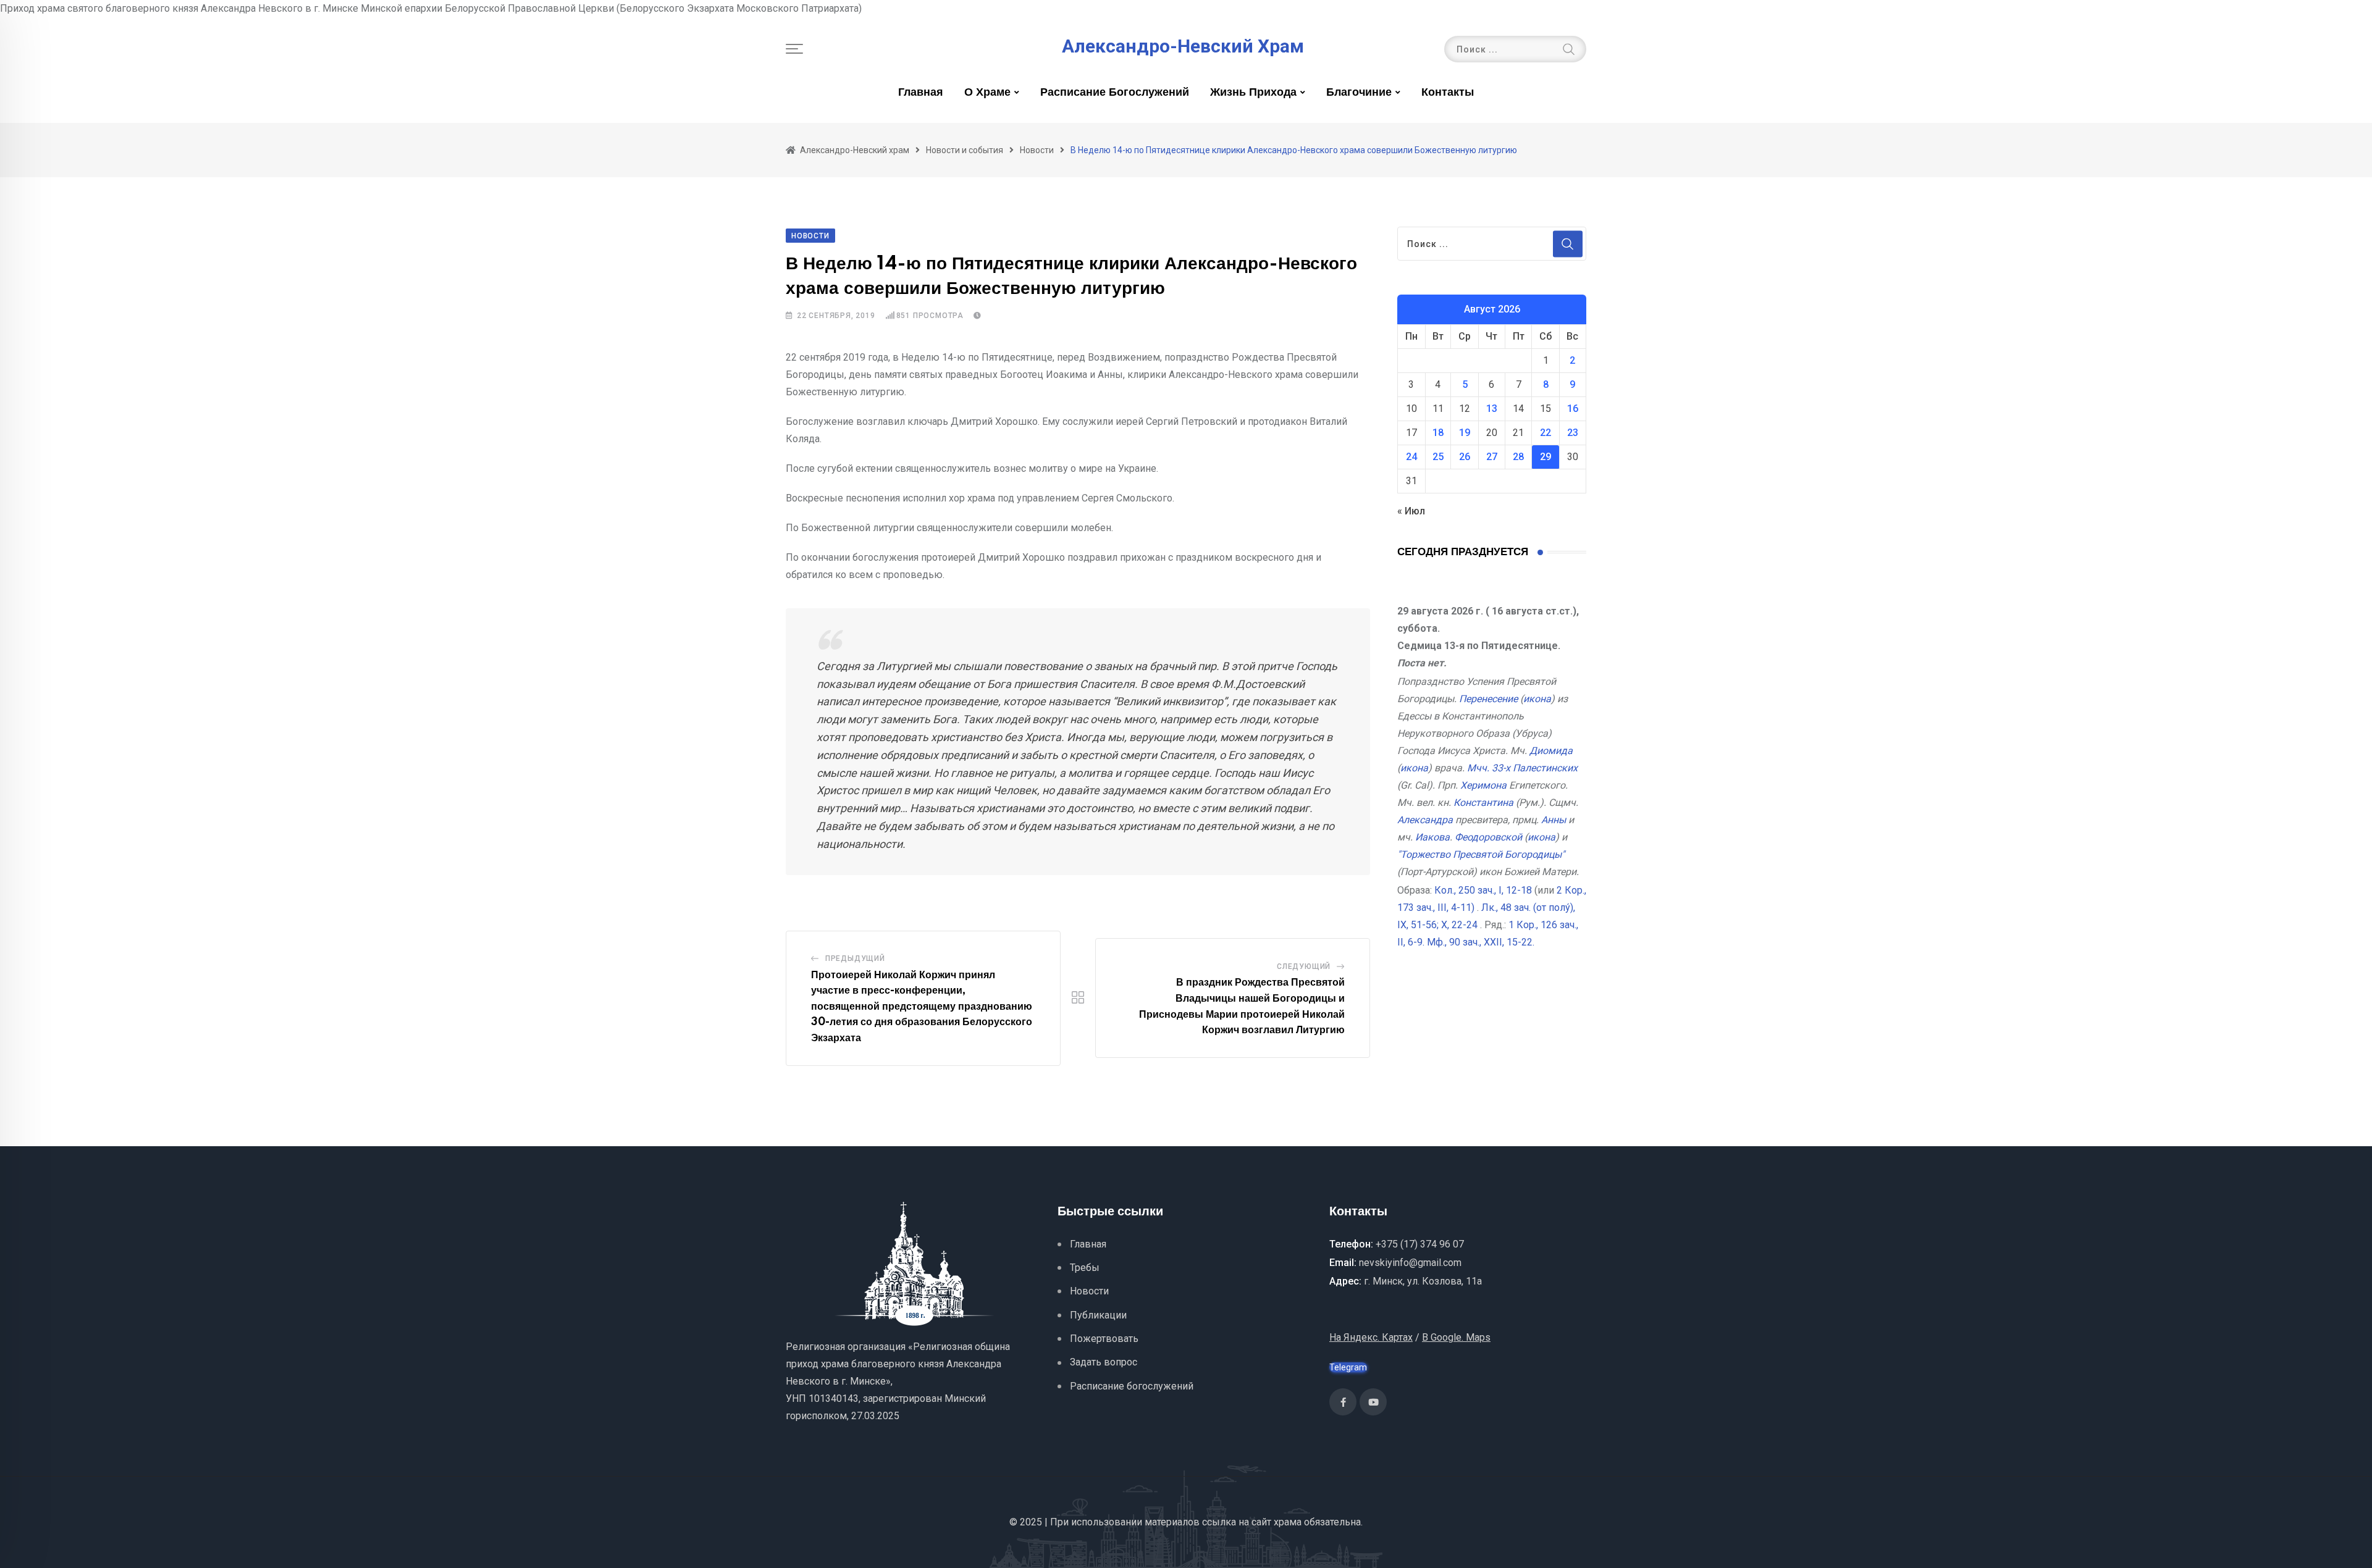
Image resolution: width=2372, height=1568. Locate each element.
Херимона (1483, 785)
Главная (921, 93)
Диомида (1551, 751)
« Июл (1411, 511)
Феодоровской (1488, 837)
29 (1546, 457)
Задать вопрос (1104, 1362)
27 (1492, 457)
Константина (1483, 803)
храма (1288, 1522)
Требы (1085, 1268)
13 (1492, 409)
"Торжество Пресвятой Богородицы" (1481, 854)
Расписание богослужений (1115, 93)
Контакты (1448, 93)
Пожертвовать (1104, 1339)
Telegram (1348, 1367)
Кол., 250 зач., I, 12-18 (1483, 890)
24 (1411, 457)
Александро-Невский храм (1183, 46)
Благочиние (1359, 93)
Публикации (1098, 1315)
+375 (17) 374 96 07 (1420, 1244)
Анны (1554, 820)
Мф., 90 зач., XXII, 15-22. (1481, 942)
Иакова (1432, 837)
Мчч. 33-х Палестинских (1522, 768)
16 (1573, 409)
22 (1546, 433)
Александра (1425, 820)
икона (1537, 699)
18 (1438, 433)
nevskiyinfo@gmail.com (1410, 1263)
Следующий (1304, 966)
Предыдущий (855, 958)
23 (1573, 433)
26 (1465, 457)
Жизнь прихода (1253, 93)
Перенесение (1488, 699)
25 (1438, 457)
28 (1518, 457)
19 (1465, 433)
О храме (987, 93)
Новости (1089, 1291)
